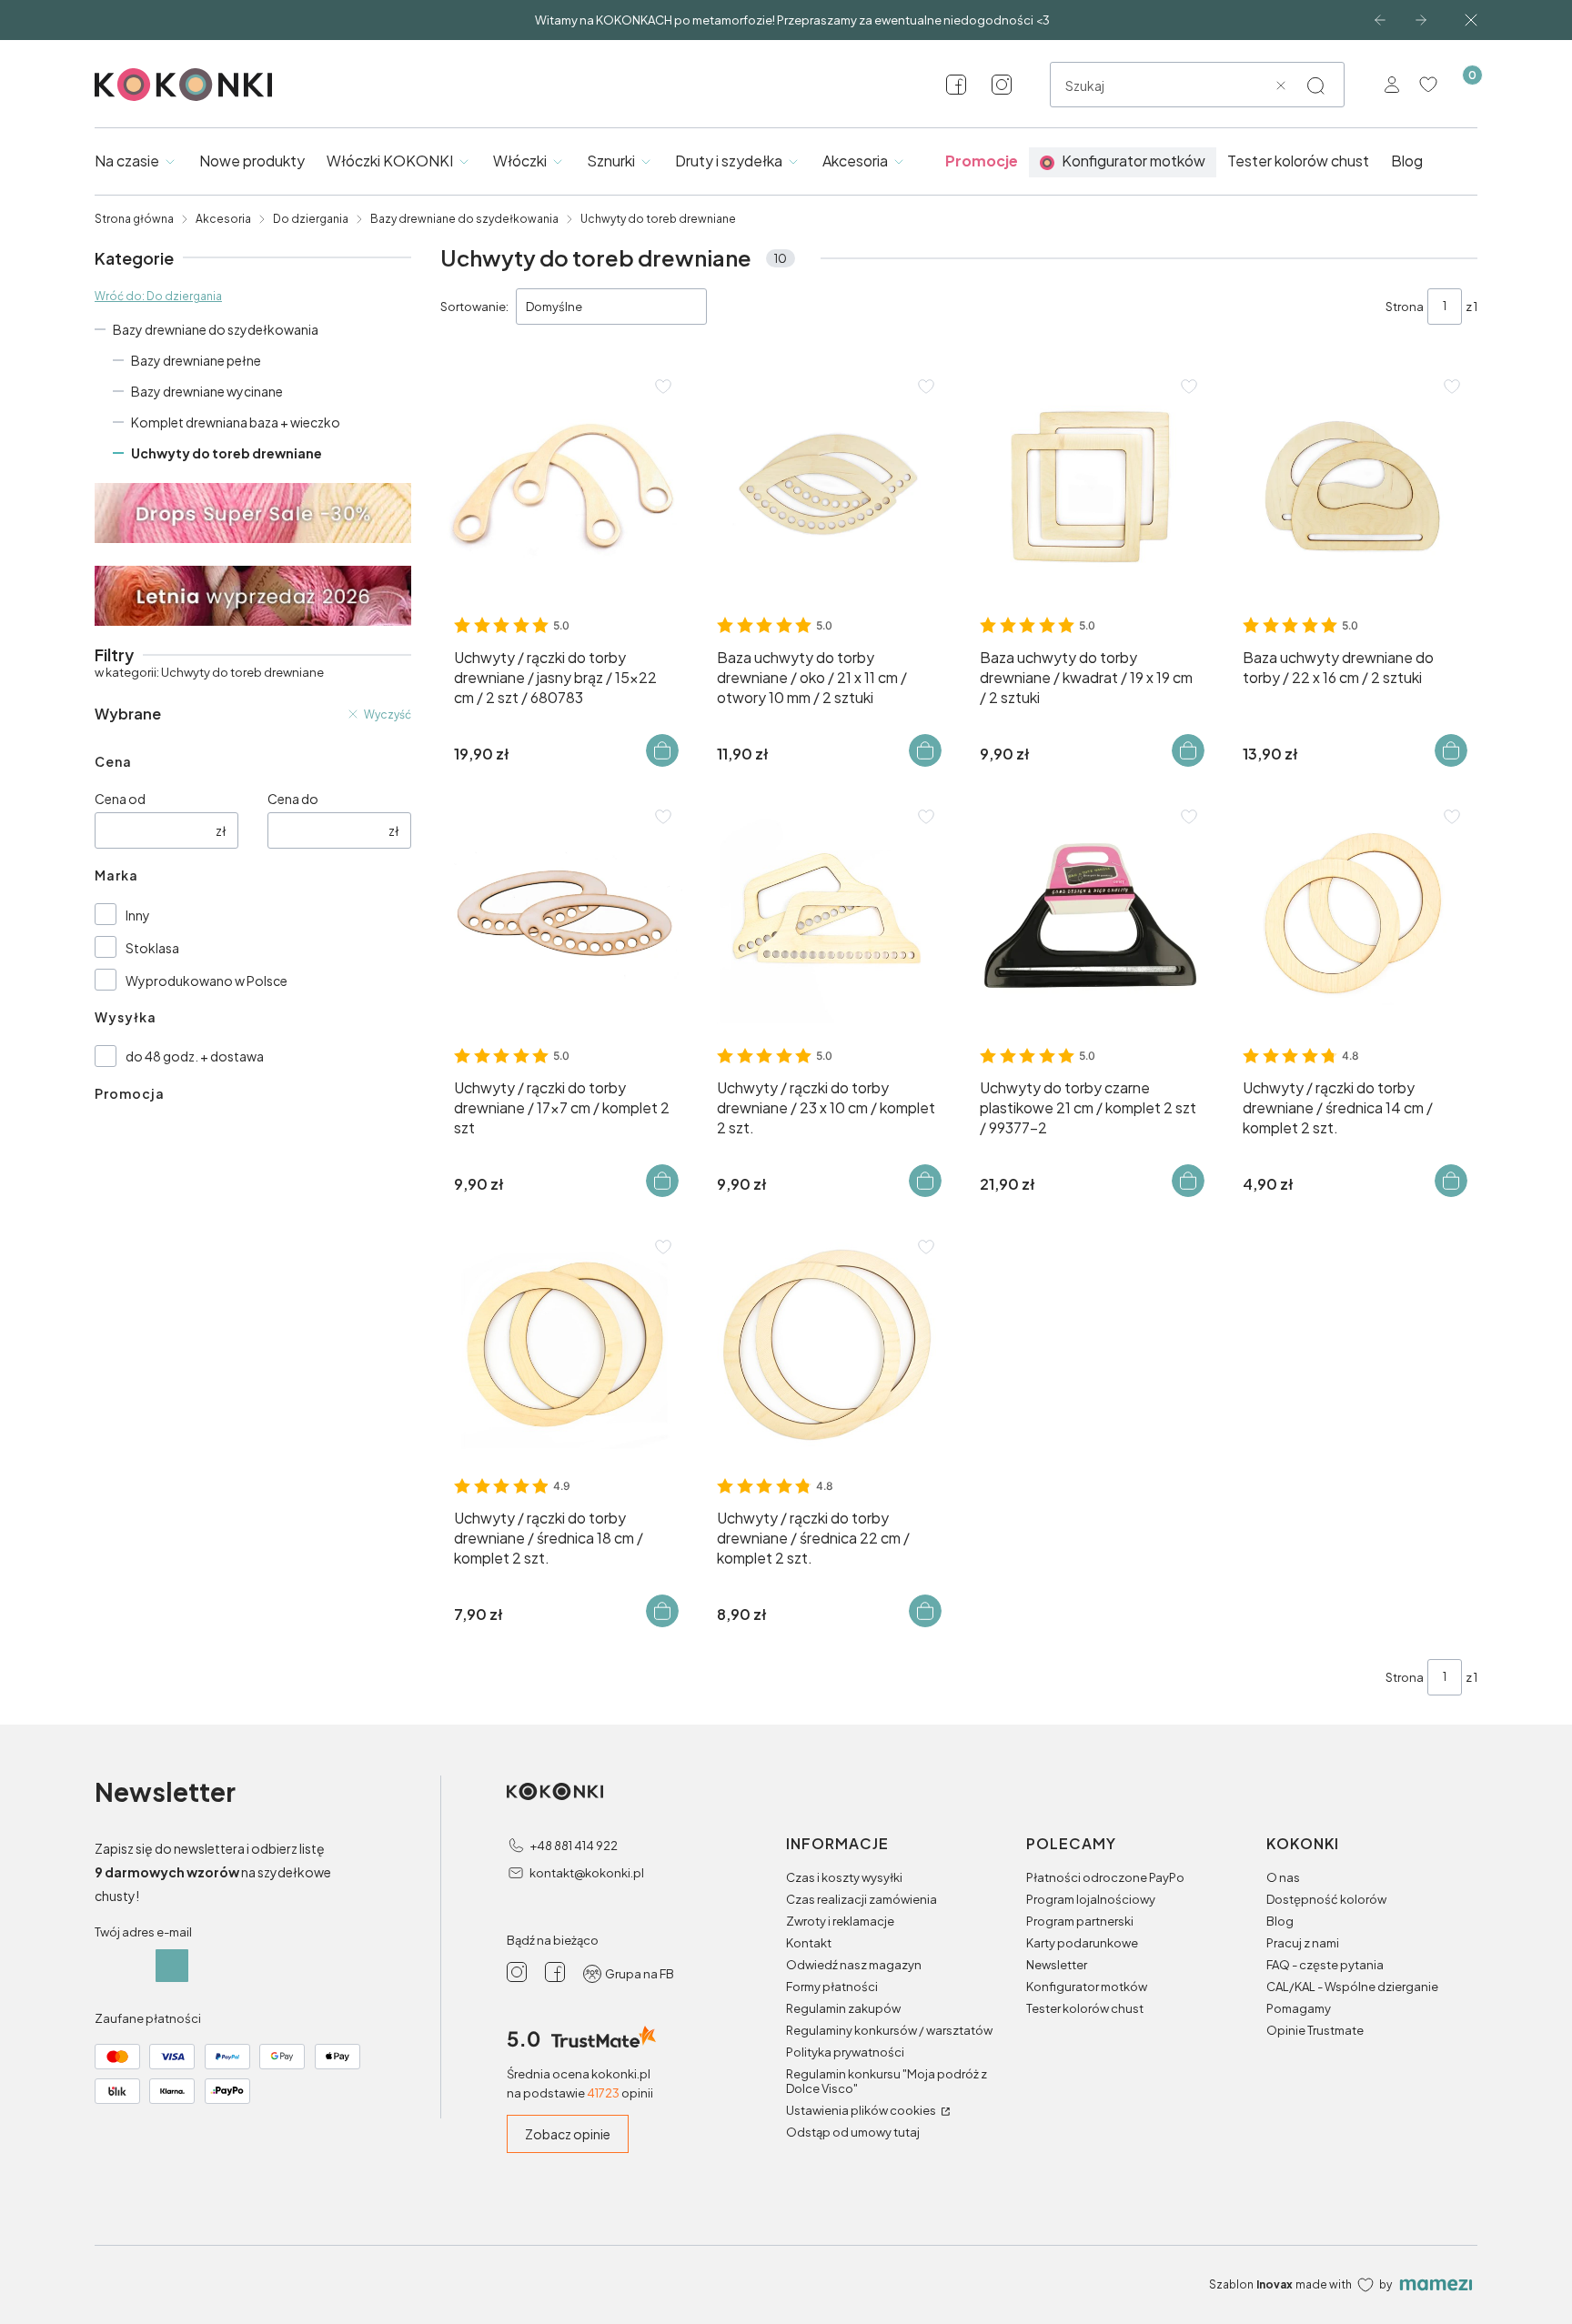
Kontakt (809, 1943)
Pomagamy (1299, 2008)
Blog (1280, 1921)
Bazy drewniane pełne (196, 360)
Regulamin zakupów (843, 2008)
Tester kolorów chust (1085, 2008)
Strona (1405, 307)
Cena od (120, 799)
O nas (1283, 1877)
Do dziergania (311, 219)
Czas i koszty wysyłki (844, 1877)
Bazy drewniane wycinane (207, 391)
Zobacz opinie (568, 2134)
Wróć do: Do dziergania (158, 296)
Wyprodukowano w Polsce (207, 981)
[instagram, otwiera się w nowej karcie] (1002, 85)
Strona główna (134, 219)
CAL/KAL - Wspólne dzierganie (1352, 1987)
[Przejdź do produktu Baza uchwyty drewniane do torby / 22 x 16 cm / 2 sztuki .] (1353, 485)
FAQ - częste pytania (1325, 1965)
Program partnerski (1080, 1921)
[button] (1315, 86)
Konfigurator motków (1087, 1987)
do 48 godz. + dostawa (195, 1056)
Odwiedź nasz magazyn (854, 1965)
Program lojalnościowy (1091, 1899)
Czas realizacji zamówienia (862, 1899)
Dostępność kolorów (1326, 1899)
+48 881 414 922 (574, 1846)
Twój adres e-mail (143, 1932)
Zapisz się (172, 1966)
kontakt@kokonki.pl (587, 1873)
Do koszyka (662, 750)
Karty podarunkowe (1082, 1943)
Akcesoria (223, 219)
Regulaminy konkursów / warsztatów (889, 2030)
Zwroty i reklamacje (840, 1921)
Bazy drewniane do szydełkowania (464, 219)
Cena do (293, 799)
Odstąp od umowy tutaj (853, 2132)
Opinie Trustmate (1315, 2030)
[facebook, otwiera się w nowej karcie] (956, 85)
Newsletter (1057, 1965)
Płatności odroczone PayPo (1105, 1877)
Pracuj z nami (1303, 1943)
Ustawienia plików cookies (862, 2110)
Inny (138, 915)
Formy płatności (832, 1987)
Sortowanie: (474, 307)
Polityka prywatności (845, 2052)
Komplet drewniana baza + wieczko (236, 422)
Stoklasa (152, 948)
